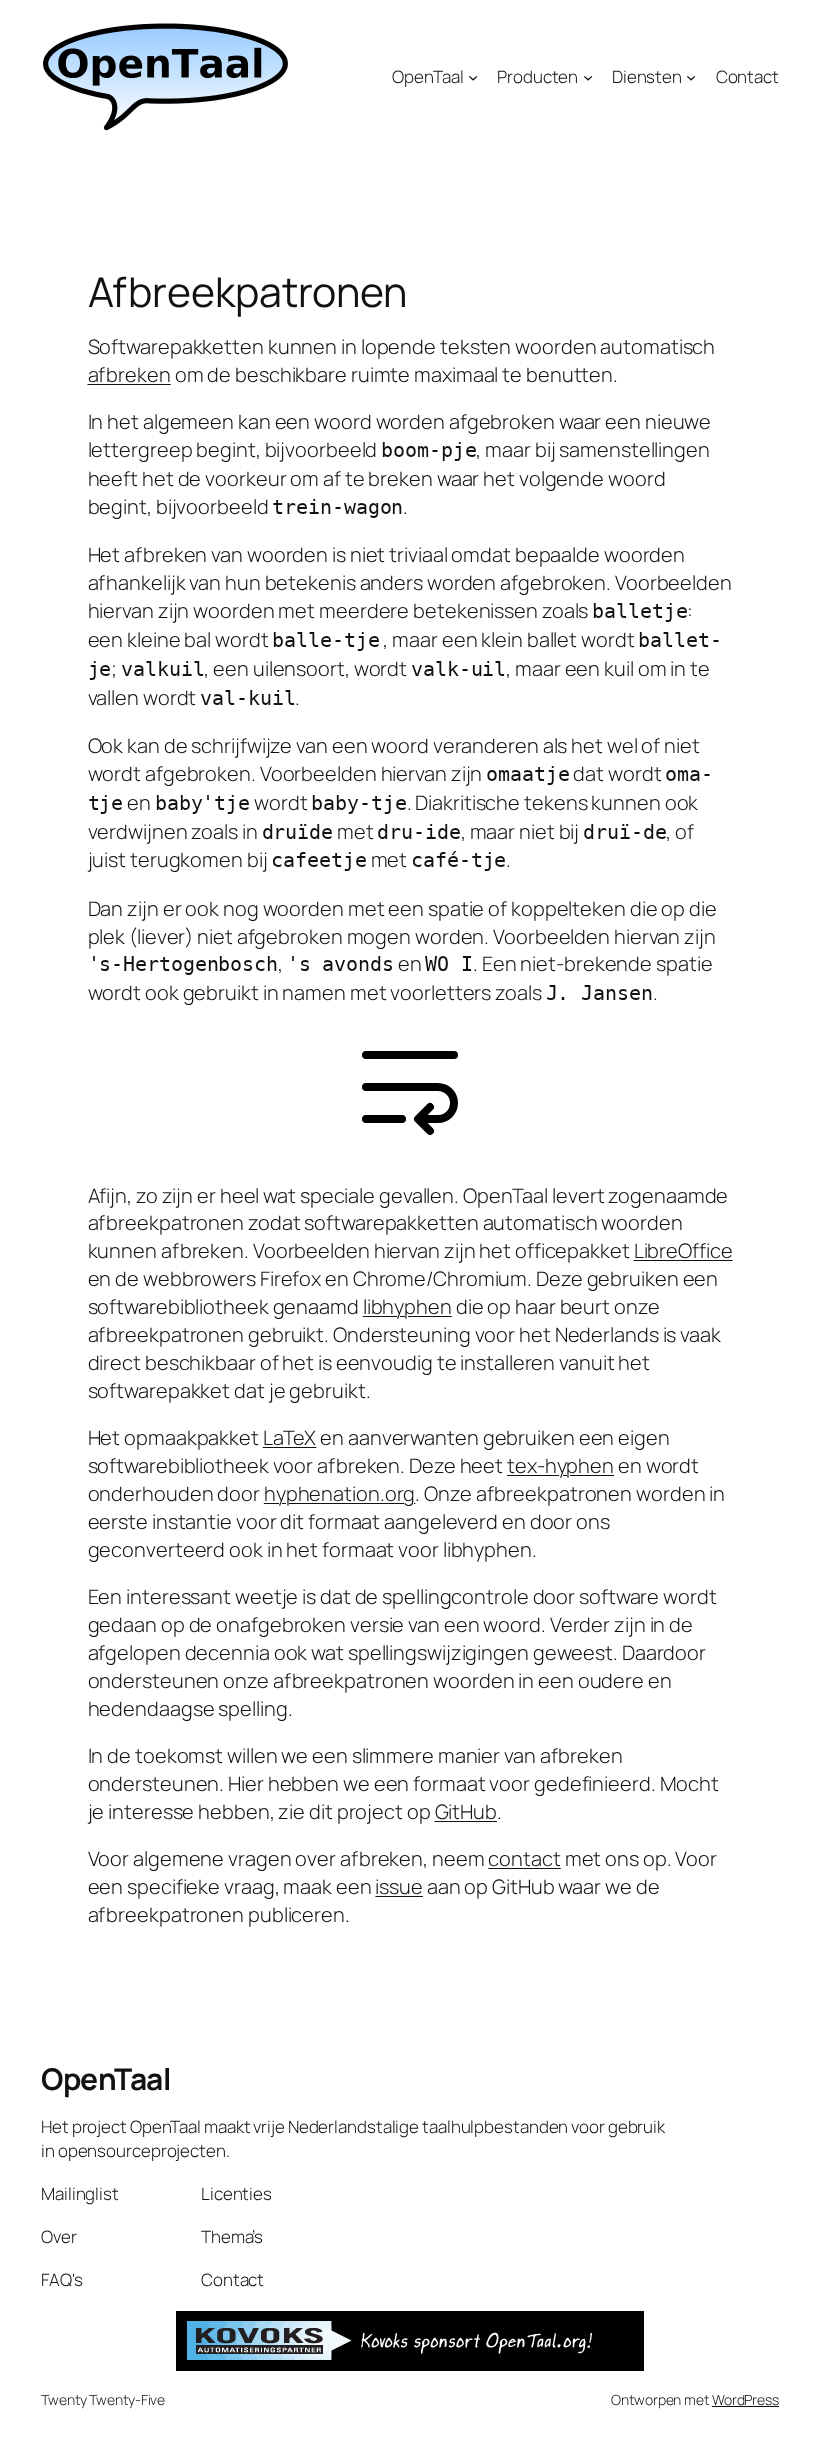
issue (399, 1886)
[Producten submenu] (588, 76)
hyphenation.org (340, 1493)
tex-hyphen (560, 1465)
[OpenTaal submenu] (473, 76)
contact (524, 1858)
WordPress (745, 2399)
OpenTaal (105, 2078)
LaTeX (290, 1437)
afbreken (129, 374)
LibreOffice (683, 1250)
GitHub (466, 1811)
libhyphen (407, 1306)
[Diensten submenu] (691, 76)
